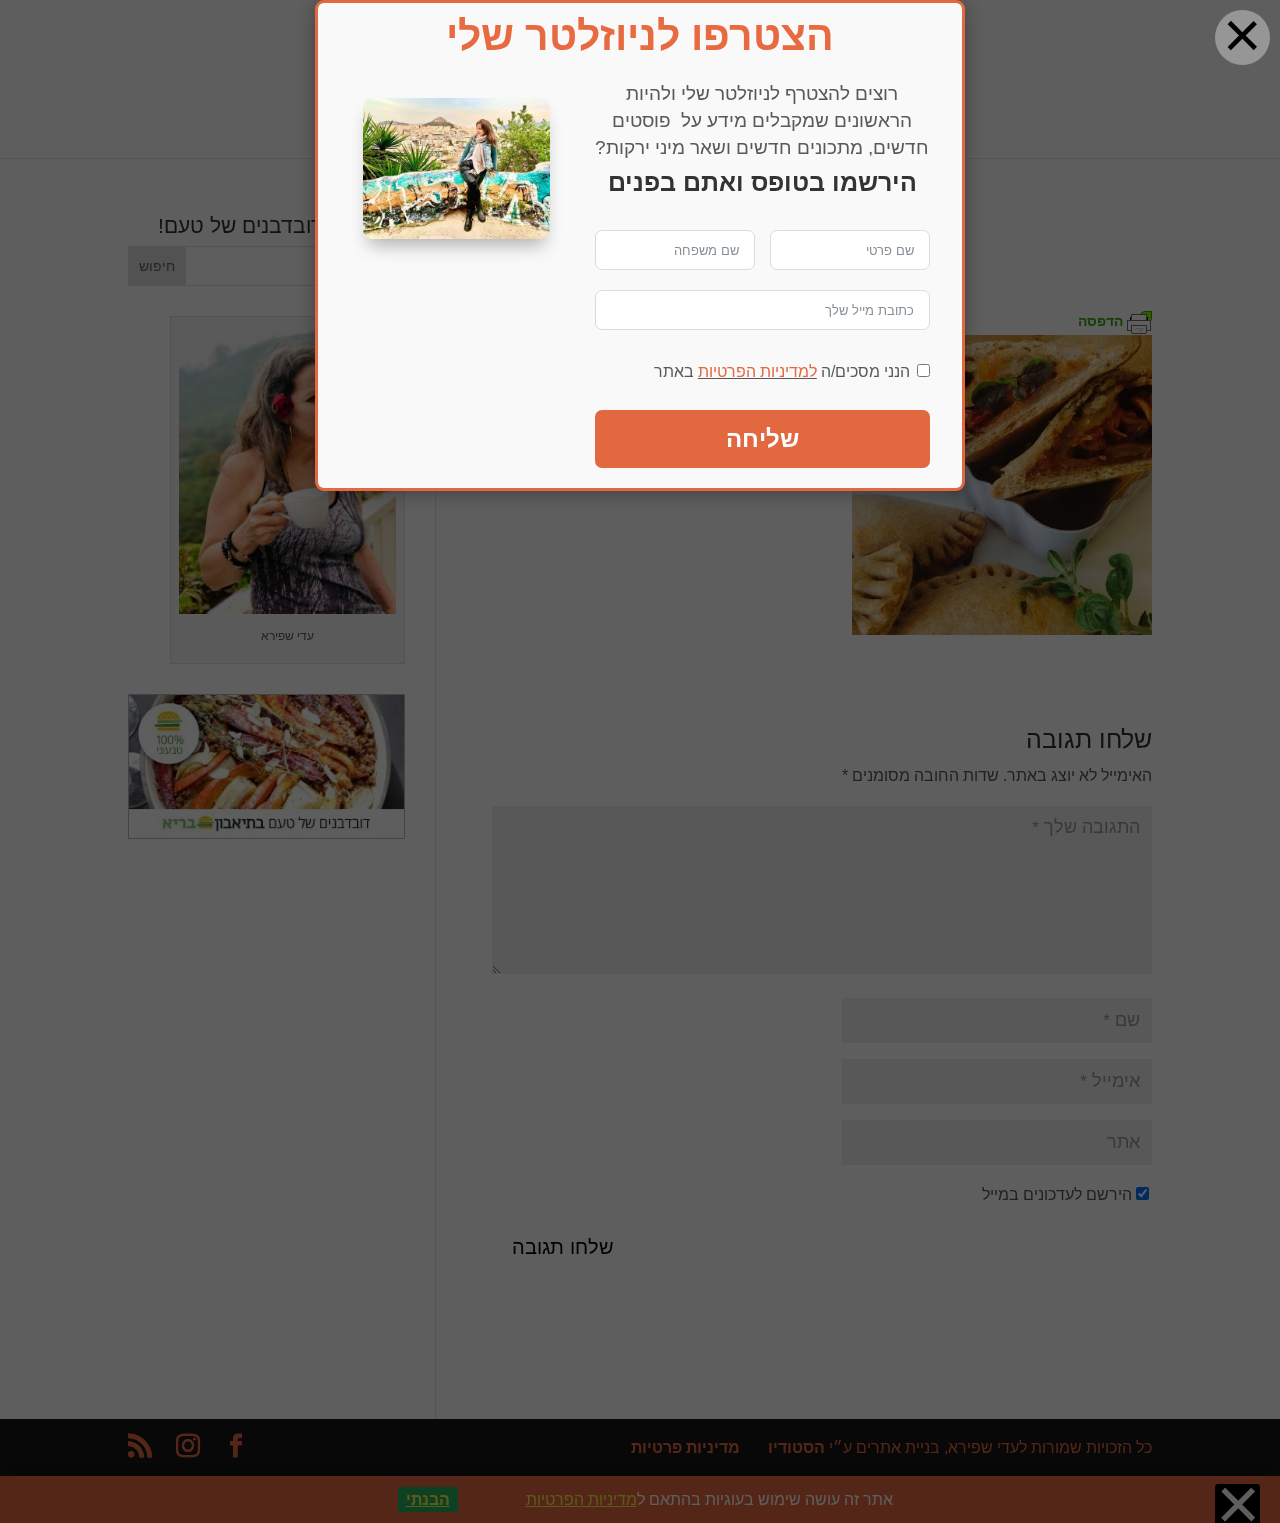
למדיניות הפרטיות (757, 371)
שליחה (762, 438)
